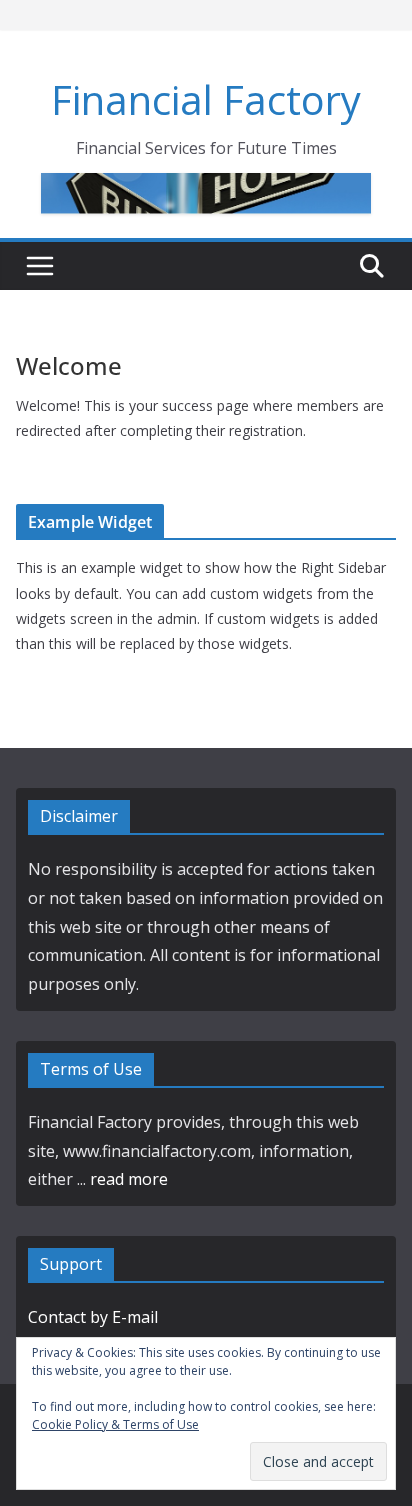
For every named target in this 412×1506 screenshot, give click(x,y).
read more (129, 1179)
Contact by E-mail (93, 1317)
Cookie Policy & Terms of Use (115, 1424)
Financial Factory (206, 99)
